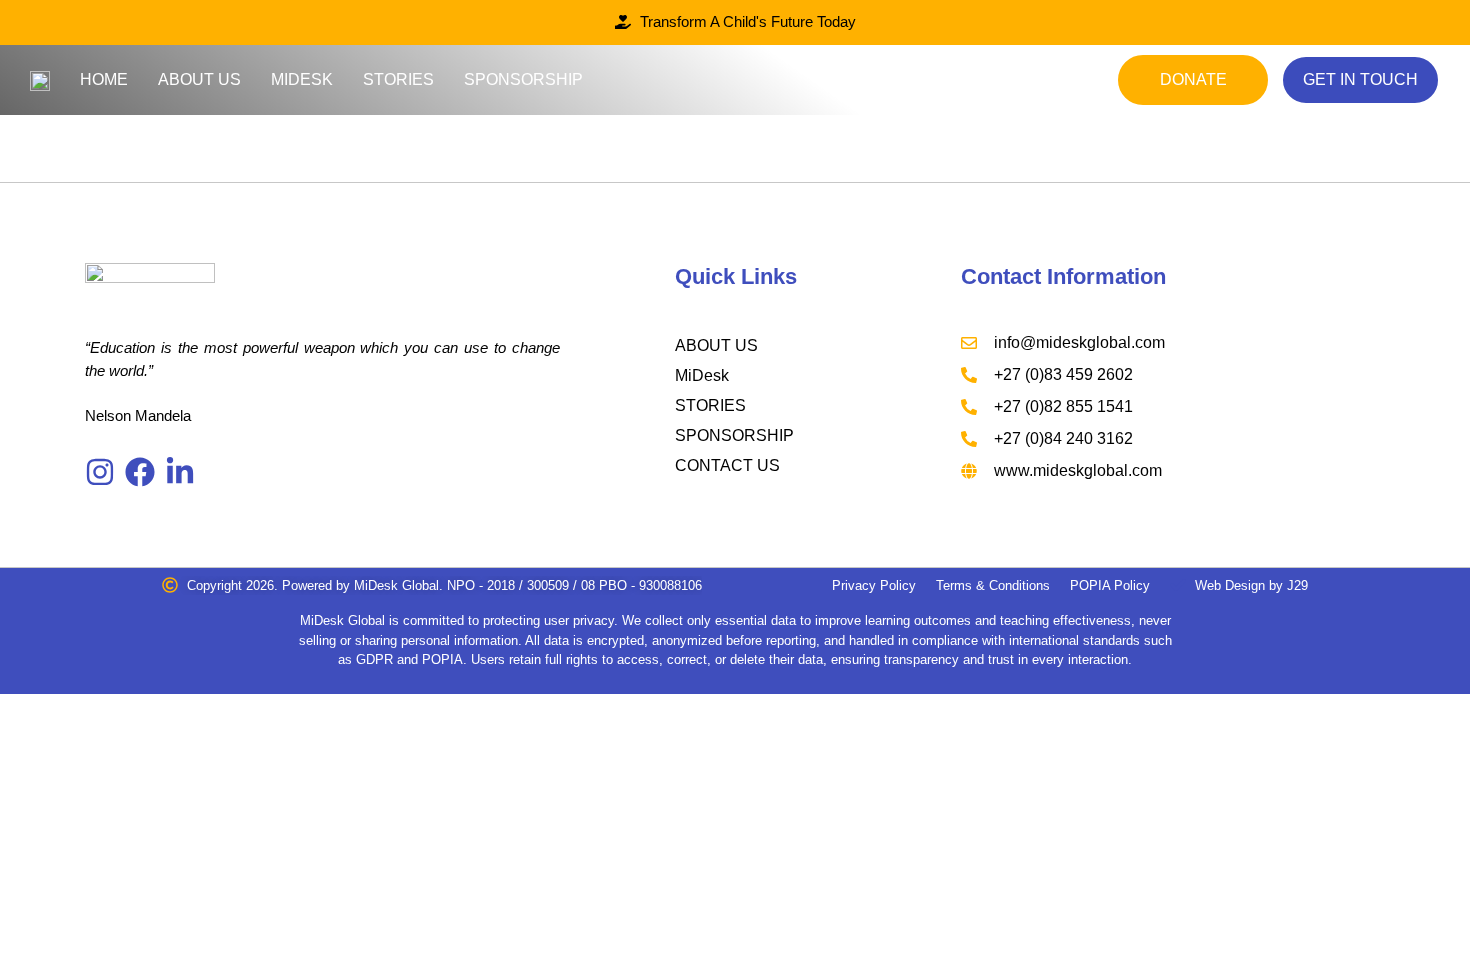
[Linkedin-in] (180, 472)
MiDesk (302, 79)
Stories (398, 79)
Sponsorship (523, 79)
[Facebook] (140, 472)
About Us (199, 79)
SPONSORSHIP (734, 435)
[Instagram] (100, 472)
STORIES (710, 405)
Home (104, 79)
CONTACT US (727, 465)
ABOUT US (716, 345)
